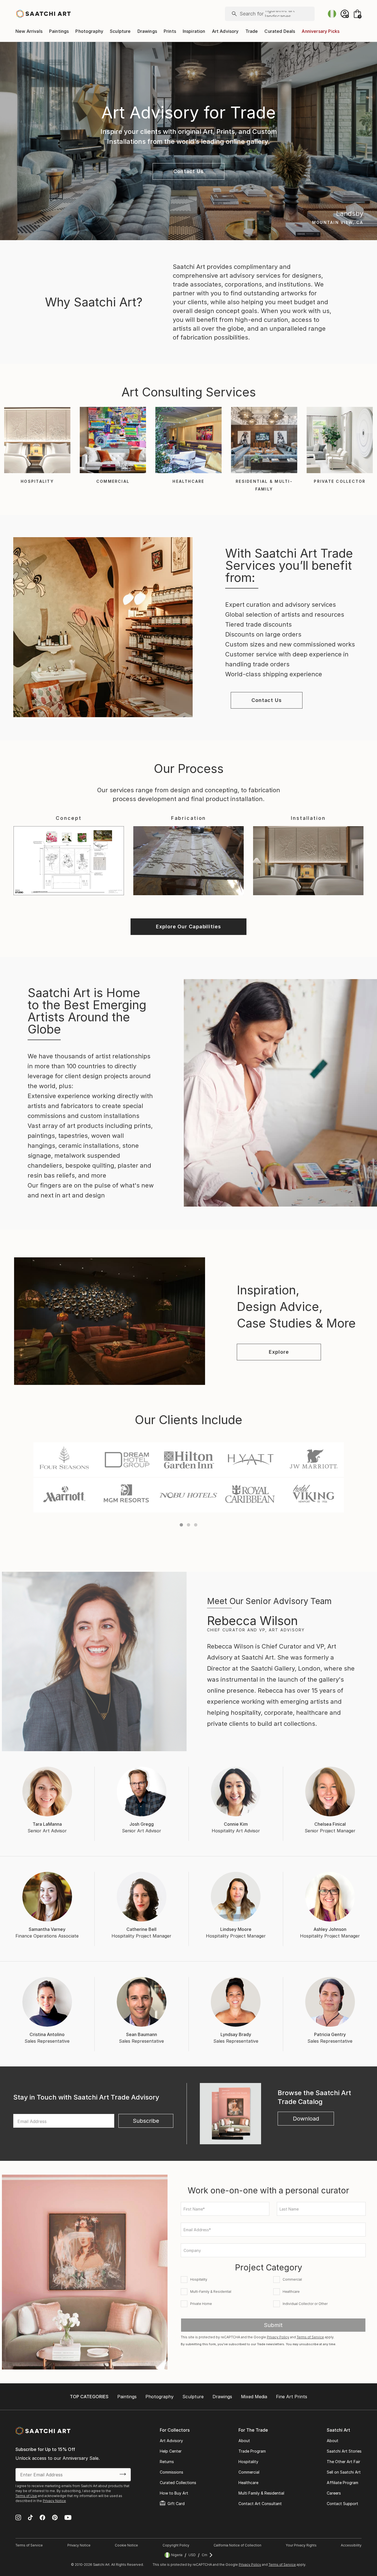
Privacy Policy (278, 2337)
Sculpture (120, 31)
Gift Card (176, 2504)
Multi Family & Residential (261, 2493)
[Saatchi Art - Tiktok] (30, 2518)
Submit (273, 2325)
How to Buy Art (174, 2493)
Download (306, 2119)
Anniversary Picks (321, 31)
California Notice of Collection (237, 2545)
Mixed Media (254, 2397)
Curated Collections (178, 2483)
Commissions (172, 2472)
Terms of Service (310, 2337)
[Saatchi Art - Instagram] (18, 2518)
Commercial (249, 2472)
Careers (334, 2493)
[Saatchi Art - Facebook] (42, 2518)
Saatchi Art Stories (344, 2451)
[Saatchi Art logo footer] (43, 2431)
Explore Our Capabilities (189, 927)
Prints (170, 31)
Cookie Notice (126, 2545)
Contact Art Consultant (260, 2504)
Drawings (147, 31)
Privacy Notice (54, 2501)
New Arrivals (29, 31)
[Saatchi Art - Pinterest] (55, 2518)
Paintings (59, 31)
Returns (167, 2462)
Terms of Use (26, 2496)
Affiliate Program (343, 2483)
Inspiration (194, 31)
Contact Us (189, 171)
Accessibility (351, 2545)
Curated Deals (280, 31)
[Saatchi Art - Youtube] (68, 2518)
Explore (279, 1352)
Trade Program (252, 2451)
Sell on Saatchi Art (344, 2472)
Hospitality (248, 2462)
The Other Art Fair (343, 2462)
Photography (89, 31)
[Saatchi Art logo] (43, 14)
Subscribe (146, 2121)
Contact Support (343, 2504)
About (244, 2441)
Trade (252, 31)
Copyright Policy (176, 2545)
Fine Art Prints (292, 2397)
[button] (189, 171)
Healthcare (248, 2483)
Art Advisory (225, 31)
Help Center (171, 2451)
